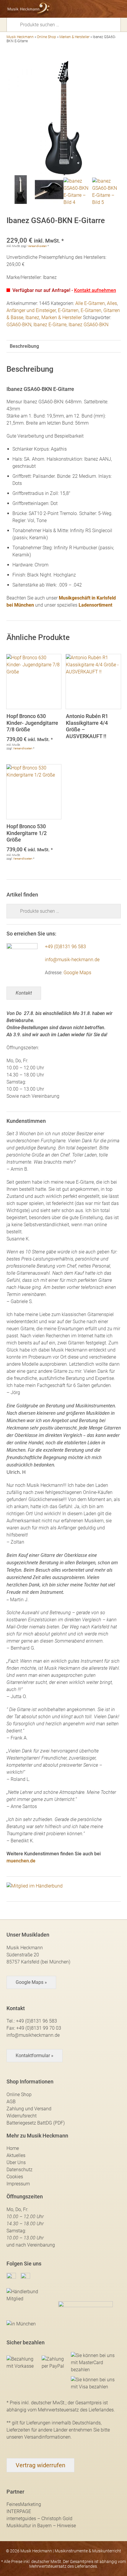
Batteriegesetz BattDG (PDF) (36, 2123)
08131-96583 (75, 9)
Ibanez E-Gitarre (50, 325)
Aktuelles (16, 2155)
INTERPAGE (19, 2511)
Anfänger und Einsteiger (31, 310)
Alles (112, 303)
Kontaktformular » (35, 2056)
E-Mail (86, 9)
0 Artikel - (106, 9)
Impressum (18, 2184)
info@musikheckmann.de (33, 2035)
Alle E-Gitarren (90, 303)
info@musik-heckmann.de (72, 960)
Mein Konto (96, 9)
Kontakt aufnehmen (95, 290)
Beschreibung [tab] (24, 346)
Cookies (15, 2177)
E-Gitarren (68, 310)
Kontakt (24, 993)
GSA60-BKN (19, 325)
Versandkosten (37, 246)
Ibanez (32, 317)
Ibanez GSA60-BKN (88, 325)
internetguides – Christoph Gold (39, 2519)
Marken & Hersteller (74, 37)
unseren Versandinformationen (39, 2437)
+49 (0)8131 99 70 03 (39, 2028)
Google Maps (77, 973)
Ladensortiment (95, 605)
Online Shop (47, 37)
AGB (11, 2102)
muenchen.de (21, 1861)
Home (13, 2148)
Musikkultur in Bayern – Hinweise (41, 2526)
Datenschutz (19, 2170)
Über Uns (16, 2162)
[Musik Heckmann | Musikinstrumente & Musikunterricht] (29, 9)
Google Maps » (31, 1982)
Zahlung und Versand (29, 2109)
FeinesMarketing (24, 2504)
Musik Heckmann (20, 37)
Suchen (15, 24)
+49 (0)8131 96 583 (65, 947)
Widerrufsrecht (22, 2116)
